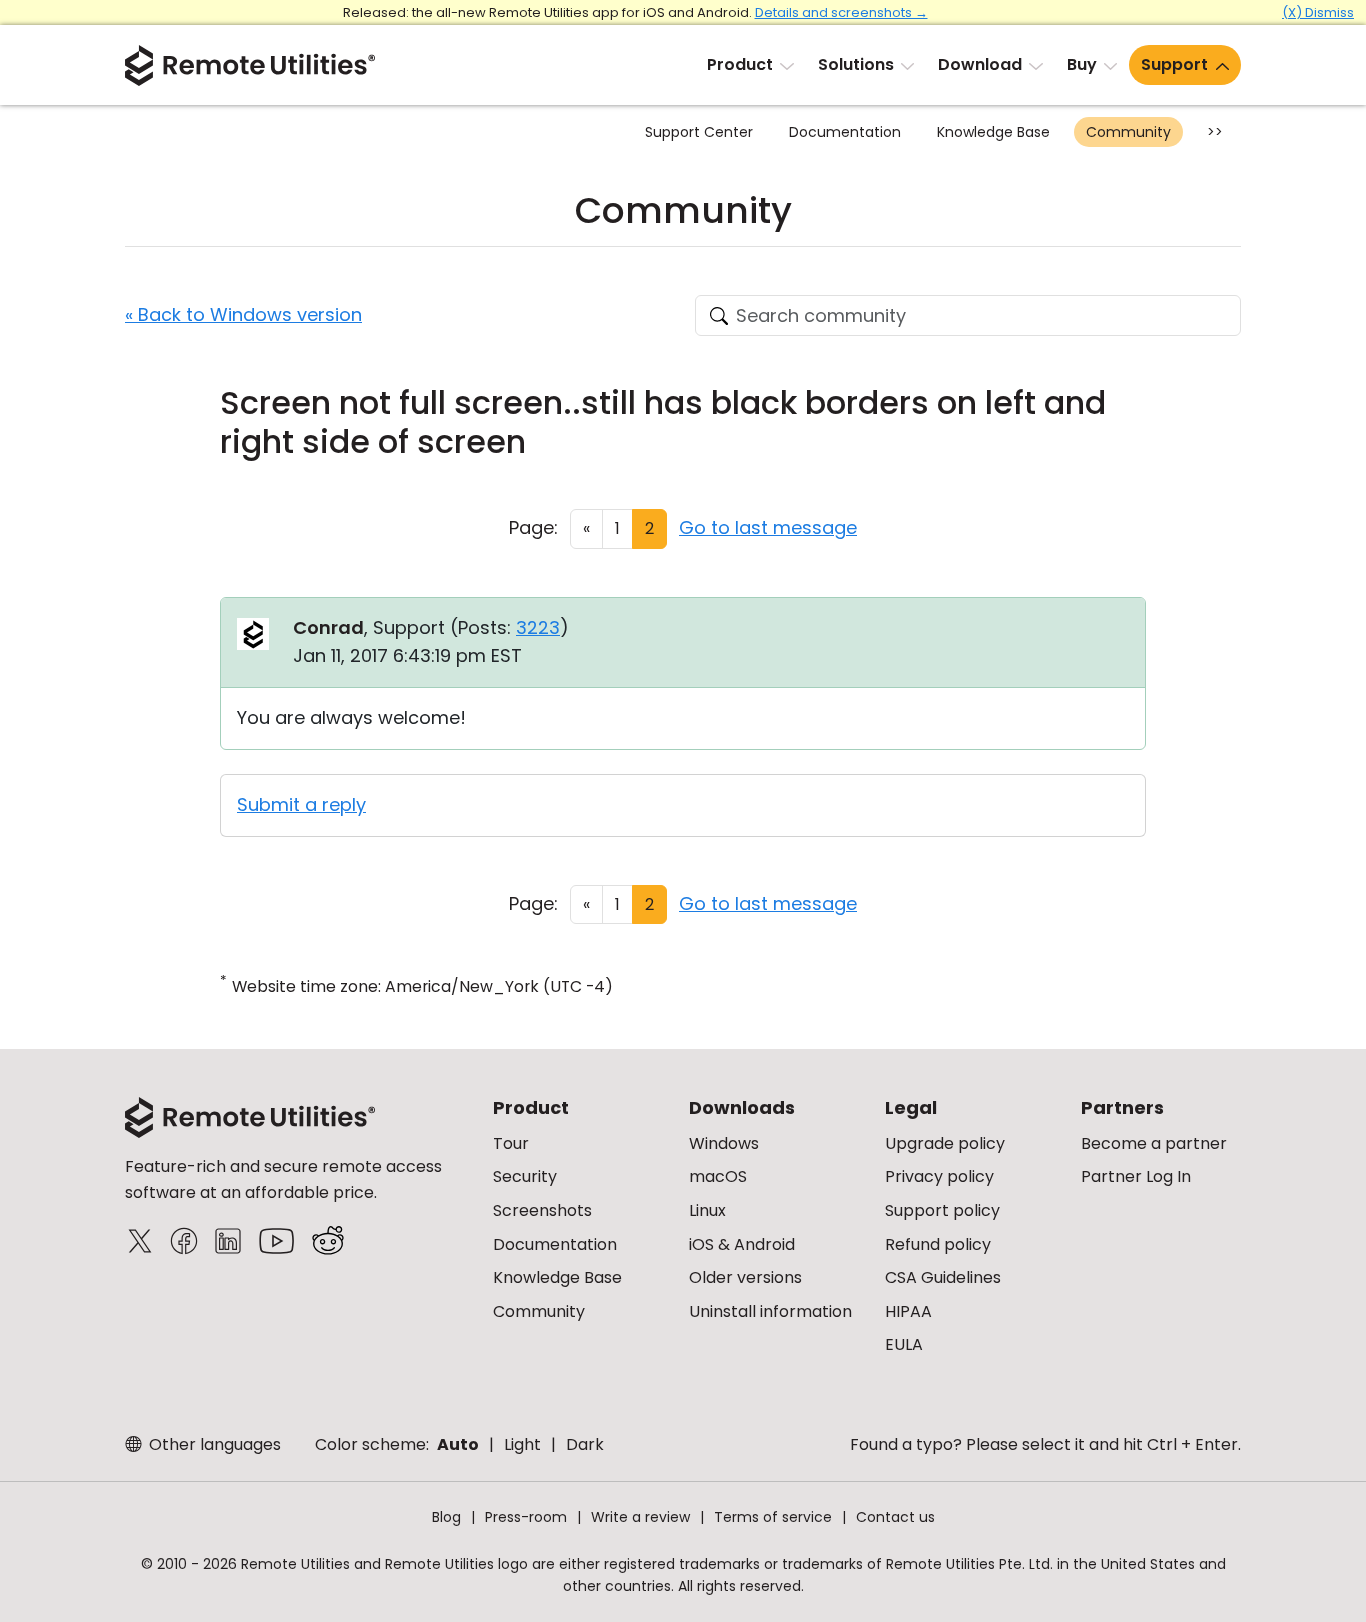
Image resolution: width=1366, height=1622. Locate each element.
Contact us (895, 1517)
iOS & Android (742, 1244)
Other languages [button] (213, 1444)
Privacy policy (939, 1176)
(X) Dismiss (1318, 12)
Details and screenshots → (841, 12)
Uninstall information (770, 1311)
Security (525, 1176)
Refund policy (938, 1244)
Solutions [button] (856, 64)
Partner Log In (1136, 1176)
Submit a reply (301, 804)
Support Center (699, 132)
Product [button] (740, 64)
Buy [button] (1082, 64)
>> (1215, 132)
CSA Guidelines (943, 1277)
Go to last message (768, 527)
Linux (707, 1210)
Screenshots (542, 1210)
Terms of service (773, 1517)
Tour (511, 1143)
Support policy (942, 1210)
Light (522, 1444)
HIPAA (908, 1311)
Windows (724, 1143)
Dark (585, 1444)
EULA (904, 1344)
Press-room (526, 1517)
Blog (446, 1517)
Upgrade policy (945, 1143)
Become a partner (1154, 1143)
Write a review (640, 1517)
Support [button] (1174, 64)
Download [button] (980, 64)
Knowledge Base (993, 132)
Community (1128, 132)
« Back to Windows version (243, 314)
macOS (718, 1176)
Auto (458, 1444)
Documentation (845, 132)
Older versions (745, 1277)
